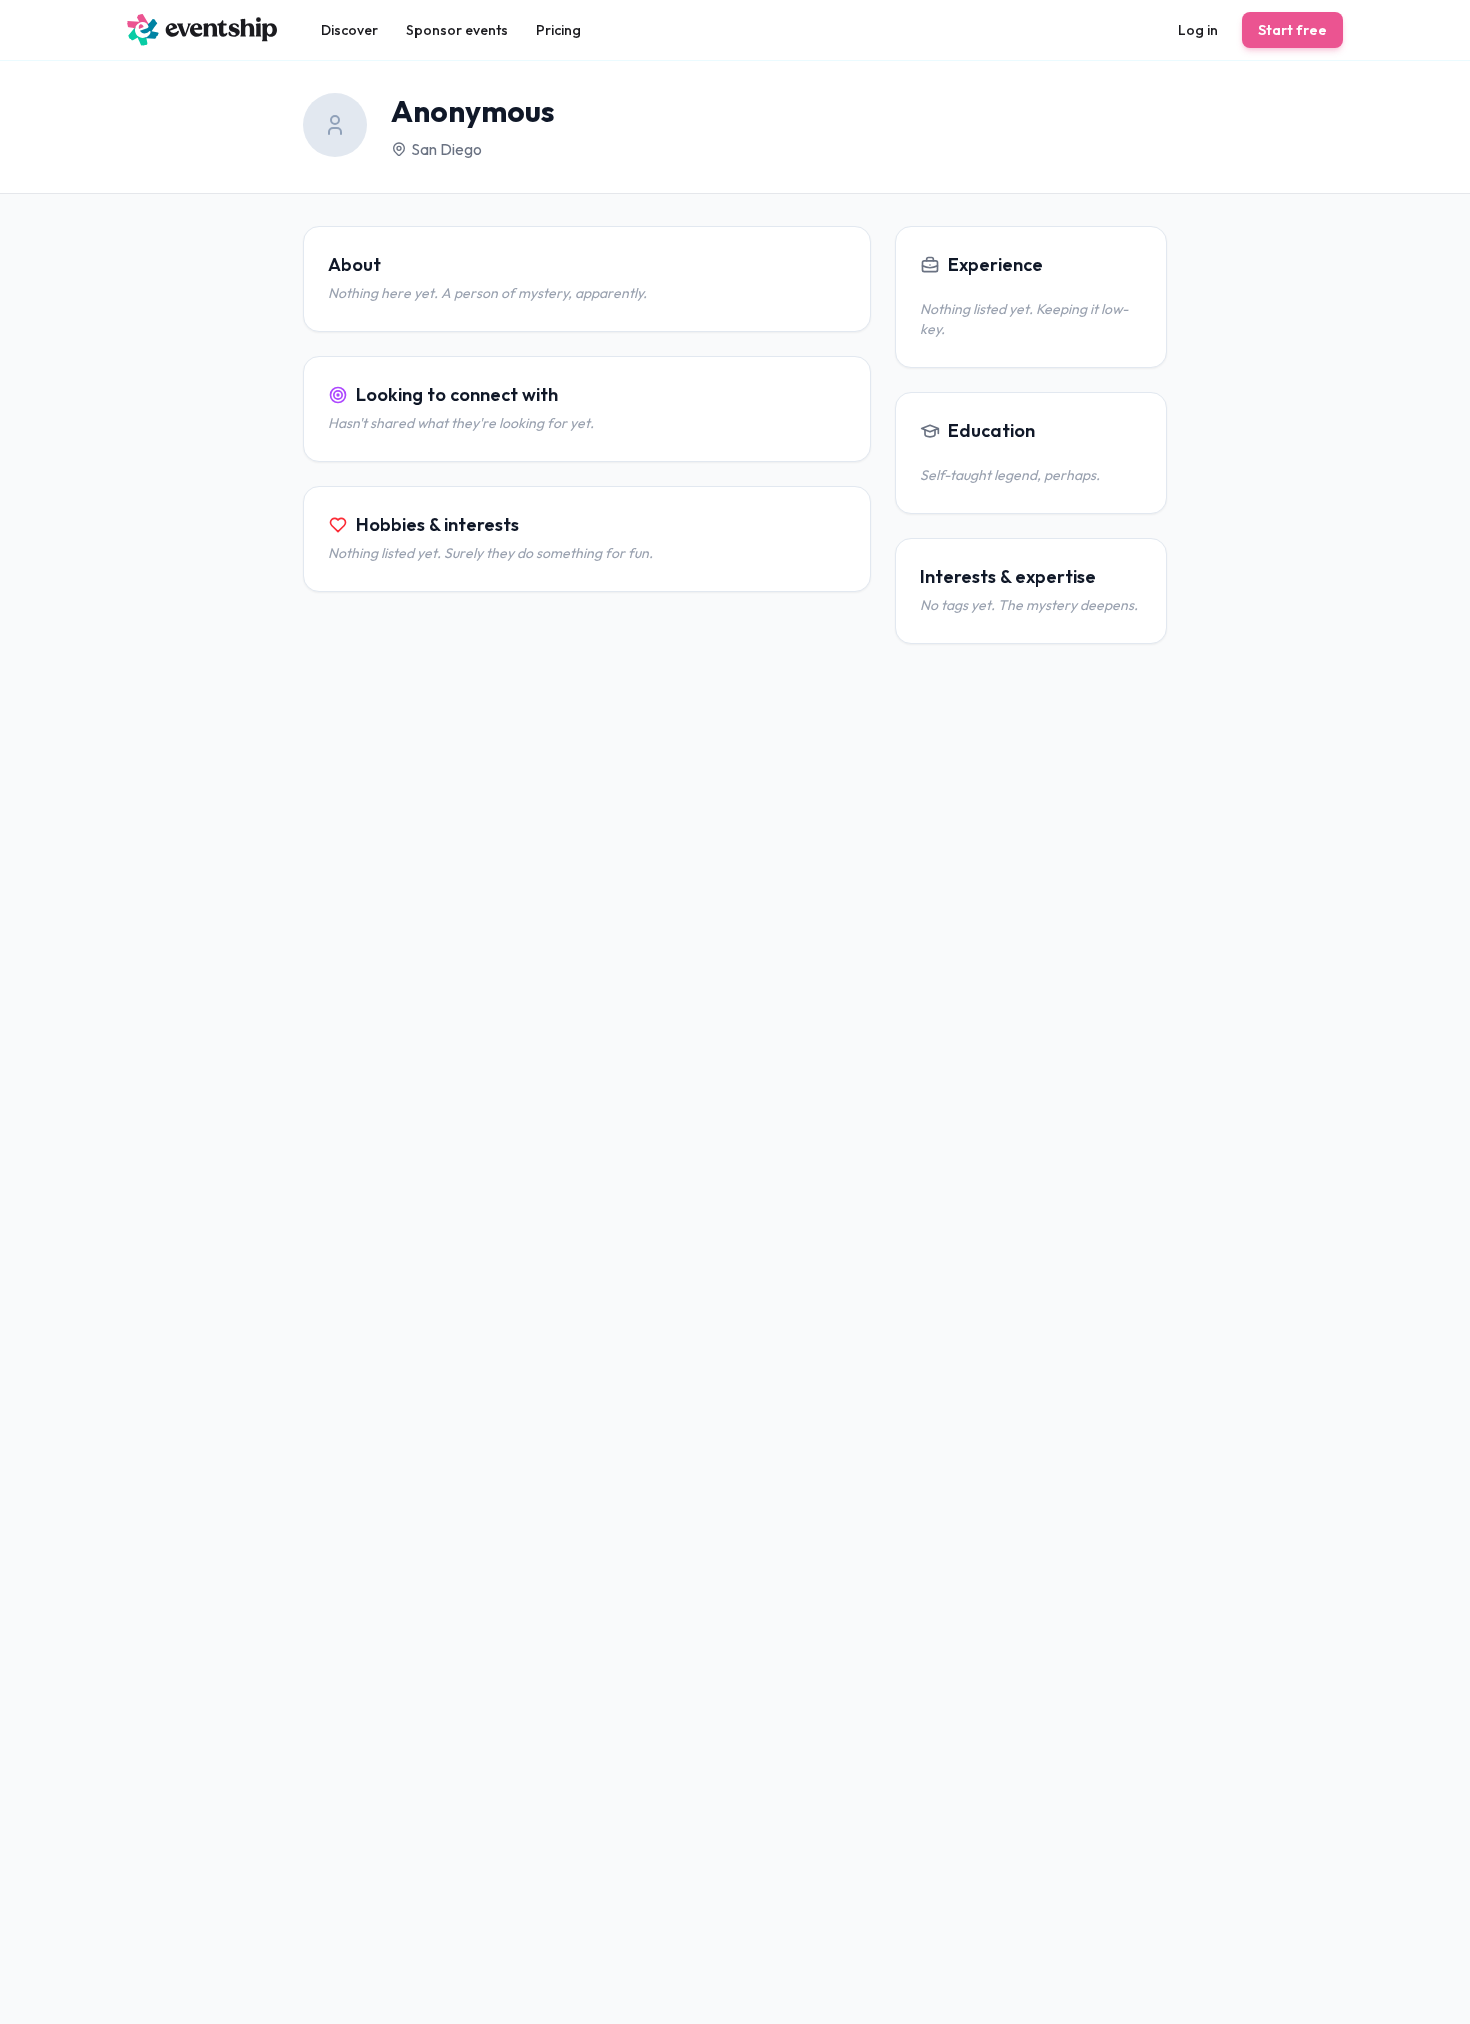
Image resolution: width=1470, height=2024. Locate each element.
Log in (1198, 30)
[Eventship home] (202, 30)
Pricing (558, 30)
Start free (1292, 30)
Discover (349, 30)
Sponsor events (457, 30)
